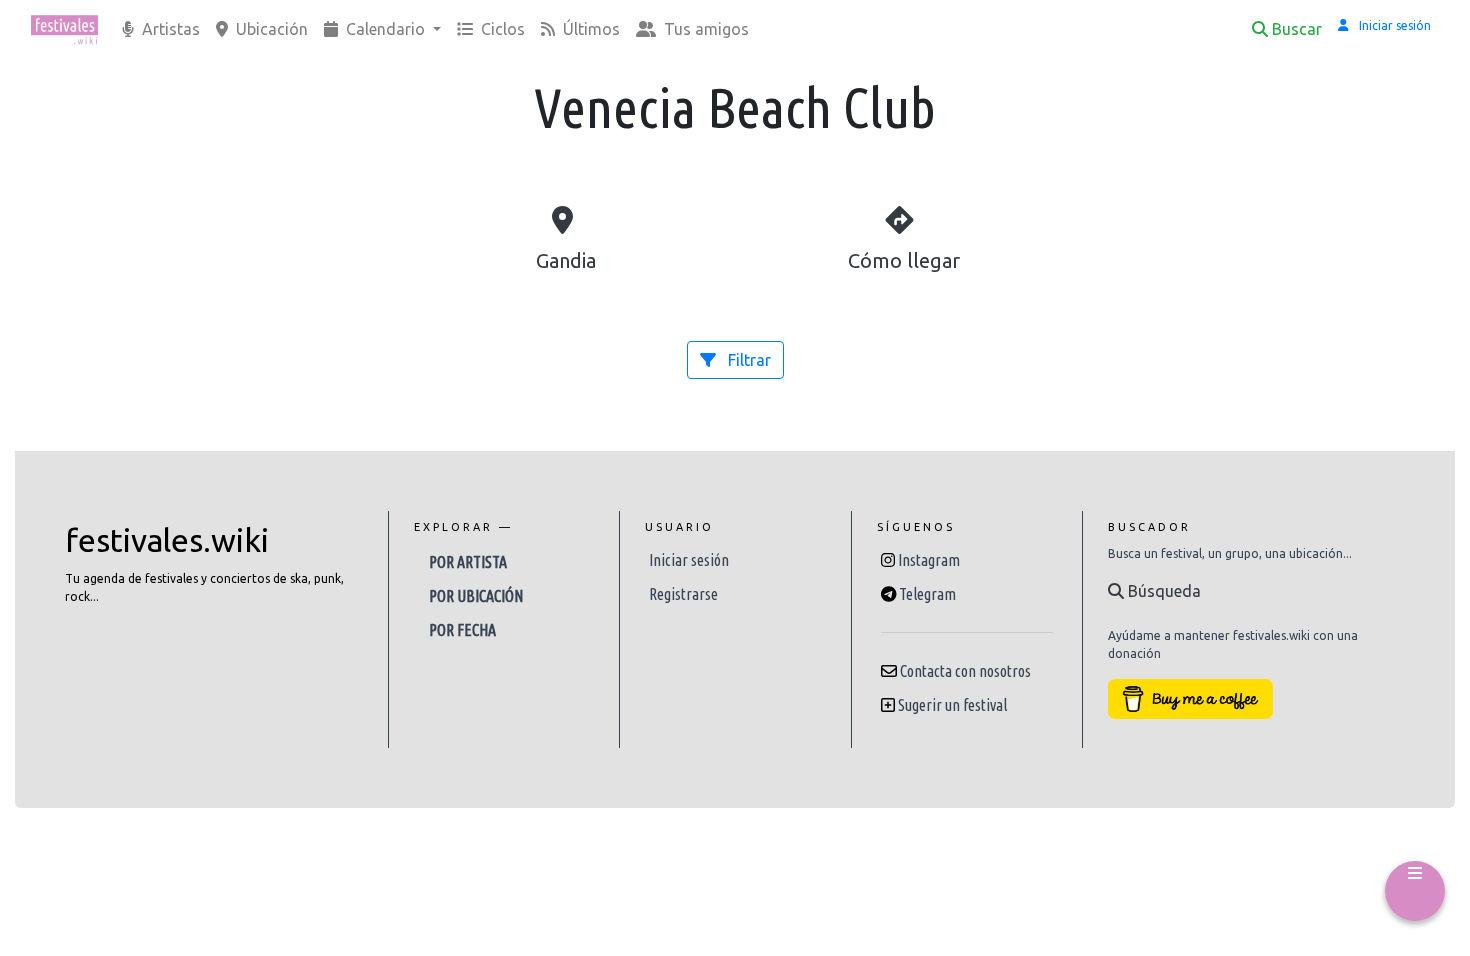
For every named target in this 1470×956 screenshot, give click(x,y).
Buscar (1297, 29)
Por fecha (462, 630)
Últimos (589, 29)
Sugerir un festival (952, 705)
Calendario (385, 29)
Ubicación (270, 29)
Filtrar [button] (747, 360)
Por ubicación (476, 596)
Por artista (468, 562)
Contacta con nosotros (965, 671)
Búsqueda (1162, 591)
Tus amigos (704, 29)
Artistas (169, 29)
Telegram (927, 594)
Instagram (929, 560)
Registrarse (683, 594)
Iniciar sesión (689, 560)
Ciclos (501, 29)
